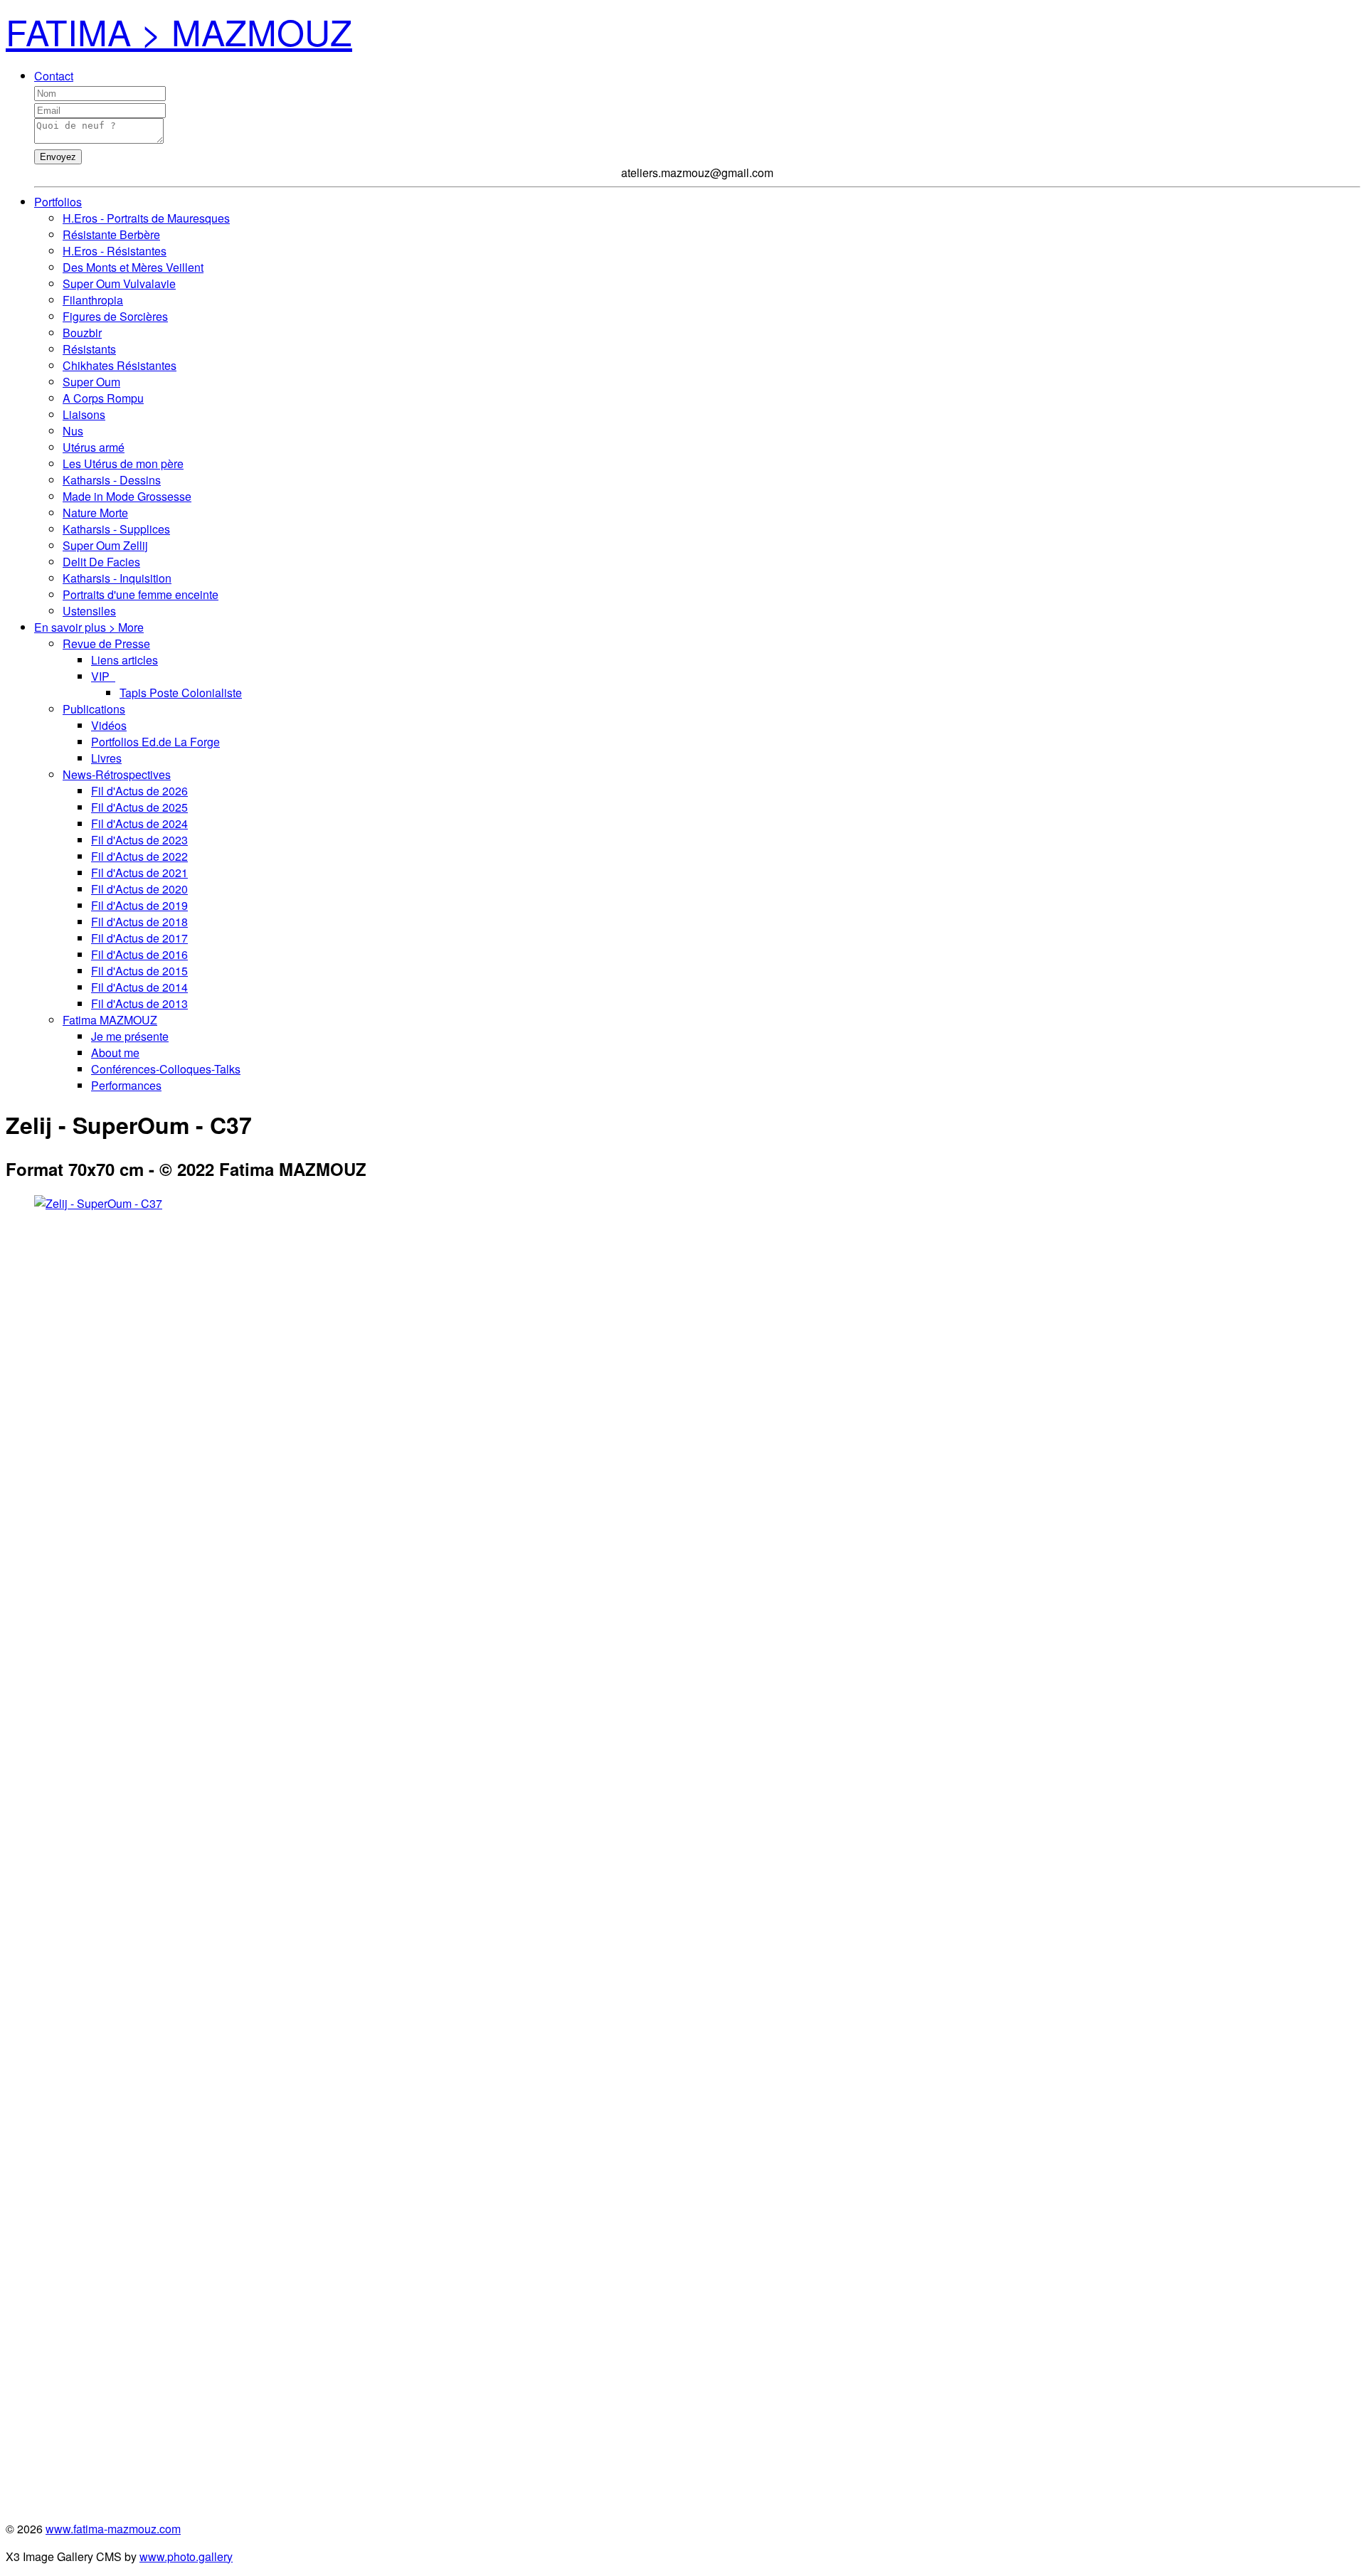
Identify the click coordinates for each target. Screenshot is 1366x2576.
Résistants (89, 349)
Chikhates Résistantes (120, 365)
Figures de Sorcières (115, 316)
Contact (54, 76)
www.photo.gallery (186, 2556)
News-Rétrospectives (117, 774)
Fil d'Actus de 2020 (139, 889)
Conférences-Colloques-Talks (166, 1069)
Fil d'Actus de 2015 (139, 971)
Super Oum (91, 382)
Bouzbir (82, 333)
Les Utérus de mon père (123, 463)
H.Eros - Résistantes (115, 251)
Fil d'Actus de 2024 (139, 823)
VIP (103, 676)
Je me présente (130, 1036)
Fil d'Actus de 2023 (139, 840)
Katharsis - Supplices (116, 529)
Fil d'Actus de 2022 (139, 856)
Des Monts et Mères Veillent (133, 267)
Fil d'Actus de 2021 (139, 873)
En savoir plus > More (89, 627)
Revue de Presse (106, 643)
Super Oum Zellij (105, 545)
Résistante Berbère (111, 234)
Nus (73, 431)
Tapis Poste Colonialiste (181, 693)
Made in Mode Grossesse (127, 496)
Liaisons (84, 414)
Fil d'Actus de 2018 (139, 922)
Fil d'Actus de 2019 (139, 905)
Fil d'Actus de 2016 (139, 954)
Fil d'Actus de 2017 (139, 938)
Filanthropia (93, 300)
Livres (106, 758)
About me (115, 1053)
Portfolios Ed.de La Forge (155, 742)
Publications (94, 709)
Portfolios (58, 202)
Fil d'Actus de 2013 (139, 1003)
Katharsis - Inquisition (117, 578)
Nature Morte (95, 513)
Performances (126, 1085)
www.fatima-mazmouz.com (113, 2529)
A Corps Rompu (103, 398)
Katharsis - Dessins (112, 480)
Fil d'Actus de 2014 (139, 987)
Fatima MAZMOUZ (110, 1020)
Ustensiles (89, 611)
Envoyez (58, 157)
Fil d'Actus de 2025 (139, 807)
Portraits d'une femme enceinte (141, 594)
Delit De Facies (101, 562)
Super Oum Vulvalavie (119, 283)
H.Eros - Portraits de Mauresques (146, 218)
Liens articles (125, 660)
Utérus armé (94, 447)
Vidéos (109, 725)
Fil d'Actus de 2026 (139, 791)
